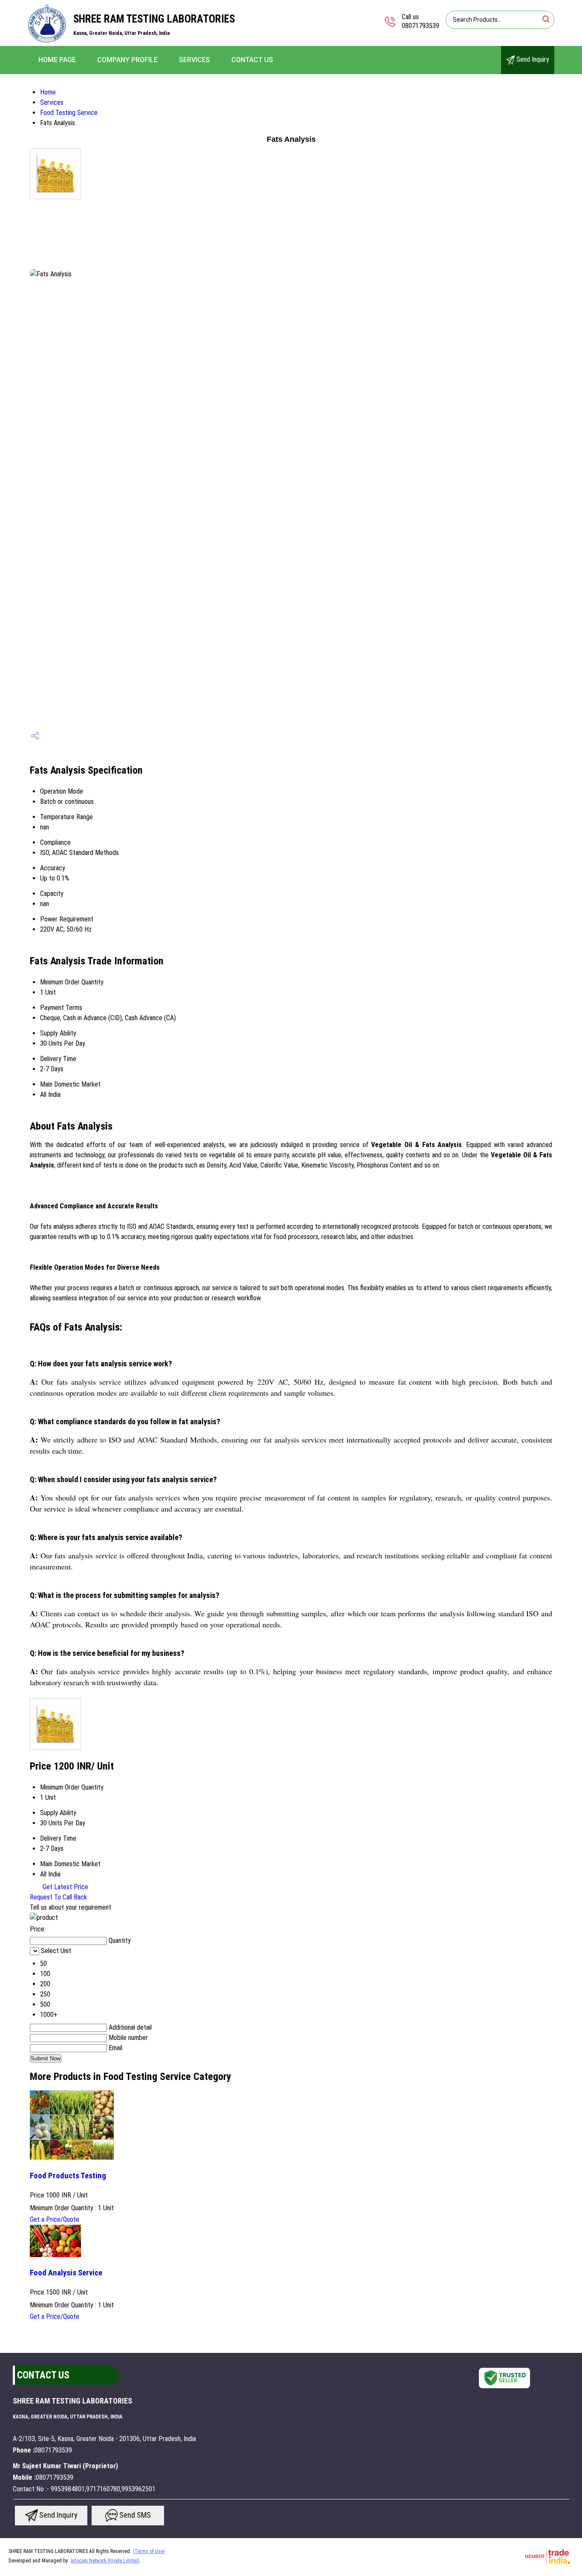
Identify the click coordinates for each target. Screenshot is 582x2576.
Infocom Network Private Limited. (105, 2561)
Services (194, 60)
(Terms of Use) (149, 2551)
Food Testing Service (69, 113)
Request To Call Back (58, 1897)
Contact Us (252, 60)
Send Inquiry (532, 59)
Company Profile (127, 60)
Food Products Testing (68, 2176)
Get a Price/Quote (55, 2219)
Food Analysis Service (66, 2273)
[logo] (47, 40)
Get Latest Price (65, 1887)
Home (48, 92)
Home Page (57, 60)
